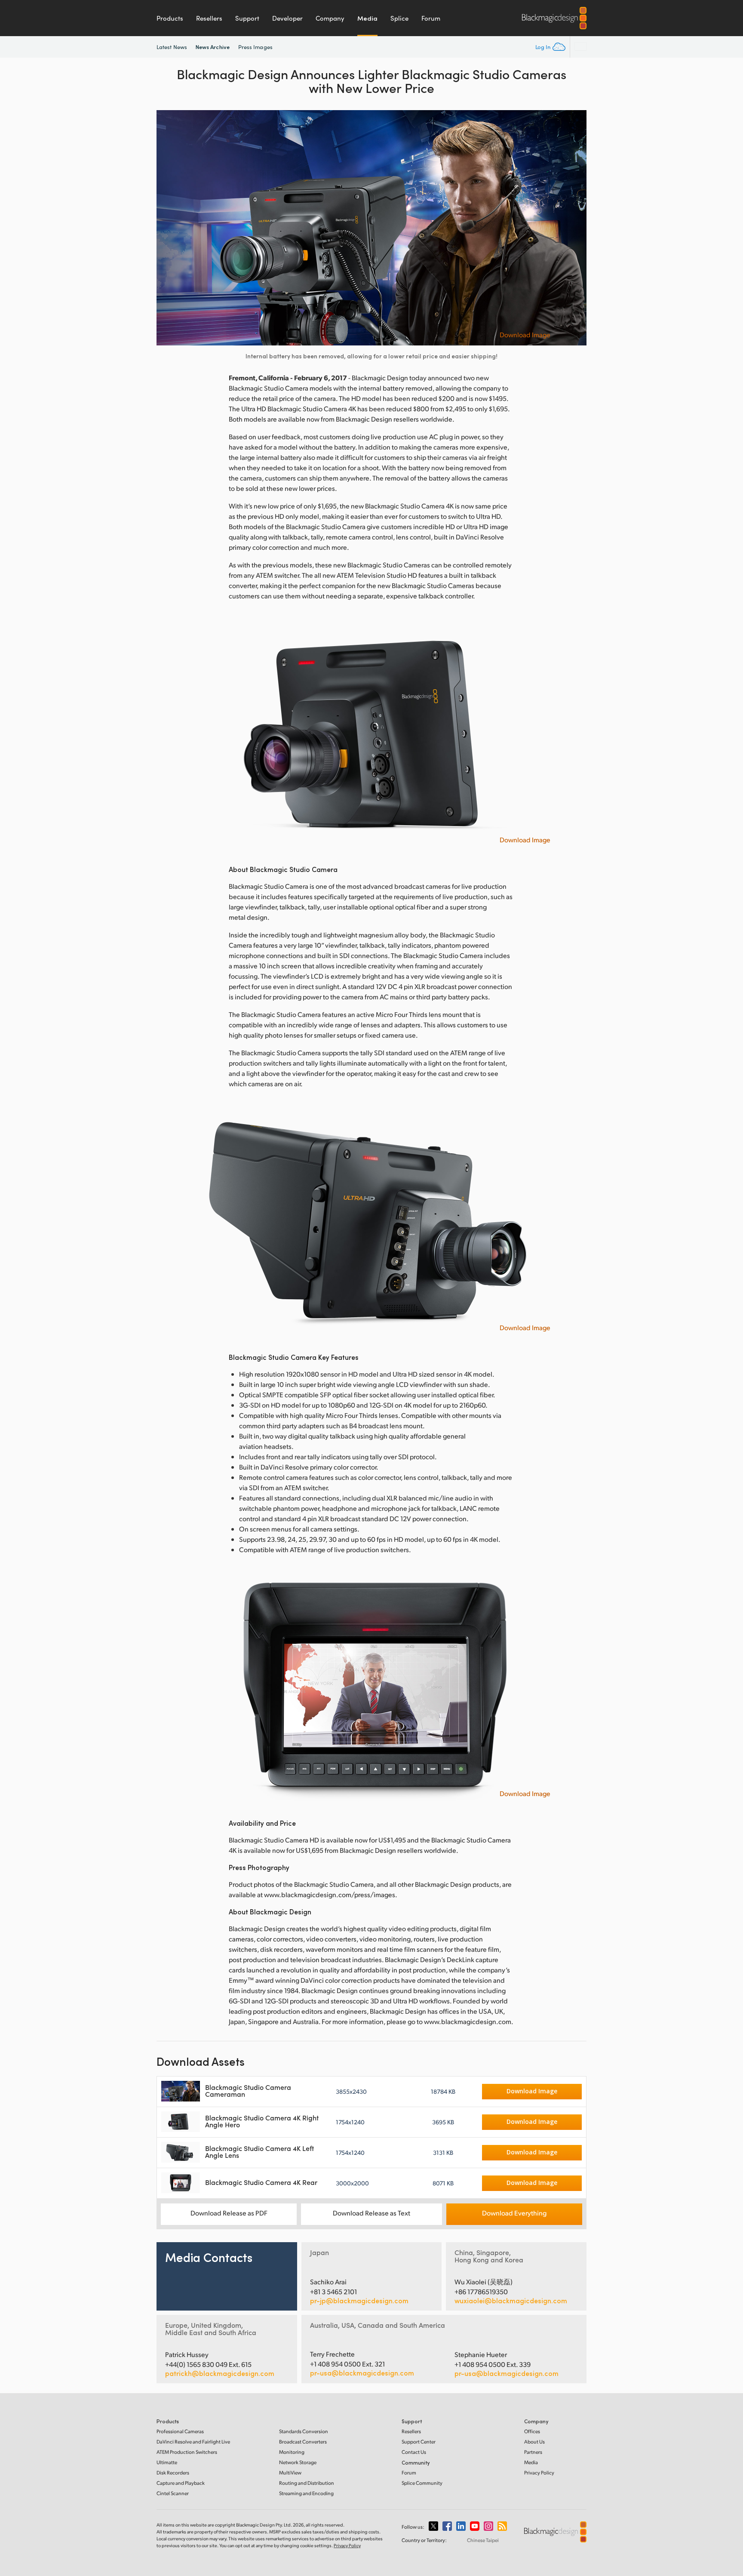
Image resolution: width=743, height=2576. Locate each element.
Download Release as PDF (229, 2213)
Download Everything (514, 2213)
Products (170, 18)
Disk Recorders (173, 2473)
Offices (532, 2431)
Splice (399, 18)
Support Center (419, 2442)
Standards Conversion (304, 2431)
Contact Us (414, 2452)
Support (247, 18)
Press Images (255, 47)
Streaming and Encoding (306, 2493)
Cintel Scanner (173, 2493)
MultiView (290, 2473)
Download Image (525, 335)
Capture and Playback (181, 2483)
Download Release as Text (371, 2213)
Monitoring (292, 2452)
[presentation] (169, 228)
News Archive (213, 47)
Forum (431, 18)
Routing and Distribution (307, 2483)
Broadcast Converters (303, 2442)
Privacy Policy (539, 2473)
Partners (533, 2452)
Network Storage (298, 2462)
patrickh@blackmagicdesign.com (220, 2373)
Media (367, 18)
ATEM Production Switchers (187, 2452)
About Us (534, 2442)
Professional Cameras (180, 2431)
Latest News (172, 47)
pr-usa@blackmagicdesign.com (362, 2373)
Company (330, 18)
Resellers (209, 18)
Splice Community (422, 2483)
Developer (287, 18)
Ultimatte (167, 2462)
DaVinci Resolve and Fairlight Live (193, 2442)
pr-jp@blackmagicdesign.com (359, 2301)
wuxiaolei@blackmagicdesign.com (511, 2301)
